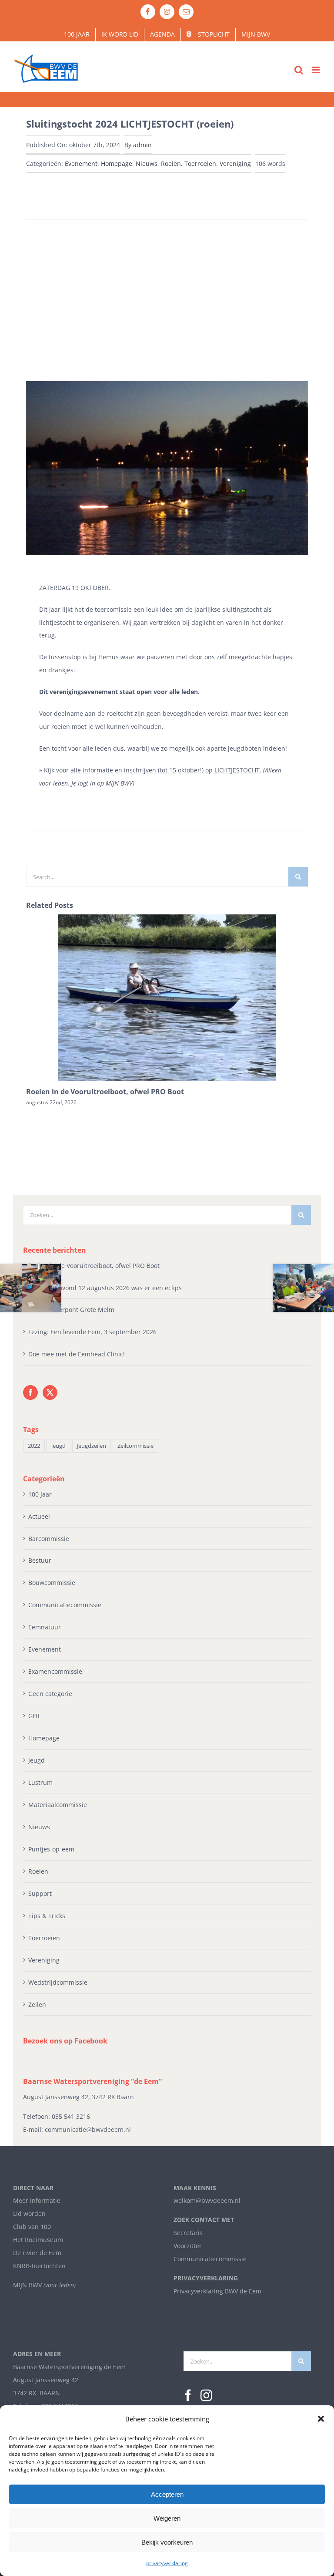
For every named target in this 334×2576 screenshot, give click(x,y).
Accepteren (167, 2494)
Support (40, 1893)
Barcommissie (49, 1539)
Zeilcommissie (135, 1446)
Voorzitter (188, 2246)
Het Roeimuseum (38, 2240)
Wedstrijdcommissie (58, 1982)
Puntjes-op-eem (51, 1849)
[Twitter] (50, 1393)
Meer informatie (37, 2200)
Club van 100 (32, 2227)
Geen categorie (50, 1694)
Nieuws (147, 164)
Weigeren (167, 2518)
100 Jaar (40, 1494)
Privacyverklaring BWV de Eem (217, 2291)
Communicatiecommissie (65, 1605)
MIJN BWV (27, 2285)
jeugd (58, 1446)
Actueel (39, 1516)
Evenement (81, 164)
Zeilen (37, 2004)
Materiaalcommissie (58, 1805)
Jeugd (37, 1760)
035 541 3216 (71, 2116)
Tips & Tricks (47, 1916)
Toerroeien (200, 164)
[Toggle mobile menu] (316, 70)
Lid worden (29, 2214)
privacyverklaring (167, 2563)
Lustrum (40, 1782)
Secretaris (188, 2233)
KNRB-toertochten (39, 2266)
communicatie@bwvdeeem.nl (88, 2129)
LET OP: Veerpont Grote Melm (71, 1310)
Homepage (117, 164)
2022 (34, 1446)
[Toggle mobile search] (299, 70)
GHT (34, 1716)
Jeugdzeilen (92, 1446)
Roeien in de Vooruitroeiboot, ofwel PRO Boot (105, 1092)
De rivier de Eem (37, 2253)
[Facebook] (30, 1393)
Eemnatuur (45, 1627)
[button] (321, 2419)
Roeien (171, 164)
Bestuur (40, 1560)
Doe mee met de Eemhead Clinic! (77, 1354)
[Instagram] (206, 2396)
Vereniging (235, 164)
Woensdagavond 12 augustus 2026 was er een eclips (105, 1288)
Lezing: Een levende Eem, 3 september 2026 (92, 1332)
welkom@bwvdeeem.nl (207, 2200)
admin (142, 145)
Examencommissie (55, 1671)
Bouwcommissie (52, 1583)
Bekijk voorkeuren (167, 2542)
